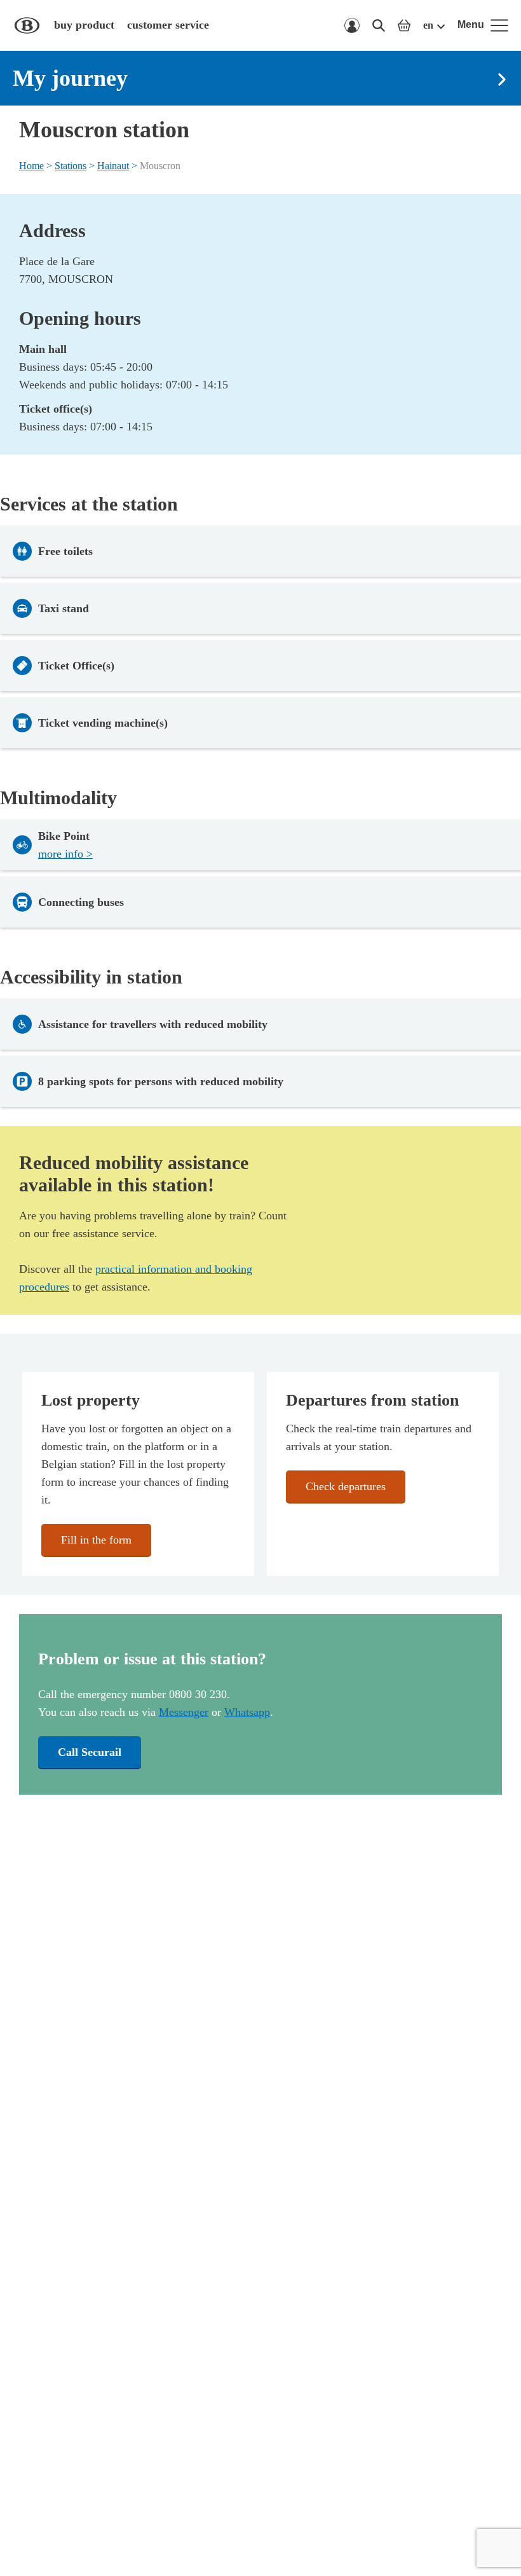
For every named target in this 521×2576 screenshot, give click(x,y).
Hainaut (113, 166)
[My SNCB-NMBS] (352, 25)
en (428, 25)
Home (31, 166)
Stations (71, 166)
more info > (65, 854)
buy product (84, 25)
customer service (168, 25)
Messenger (184, 1712)
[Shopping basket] (404, 25)
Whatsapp (247, 1712)
